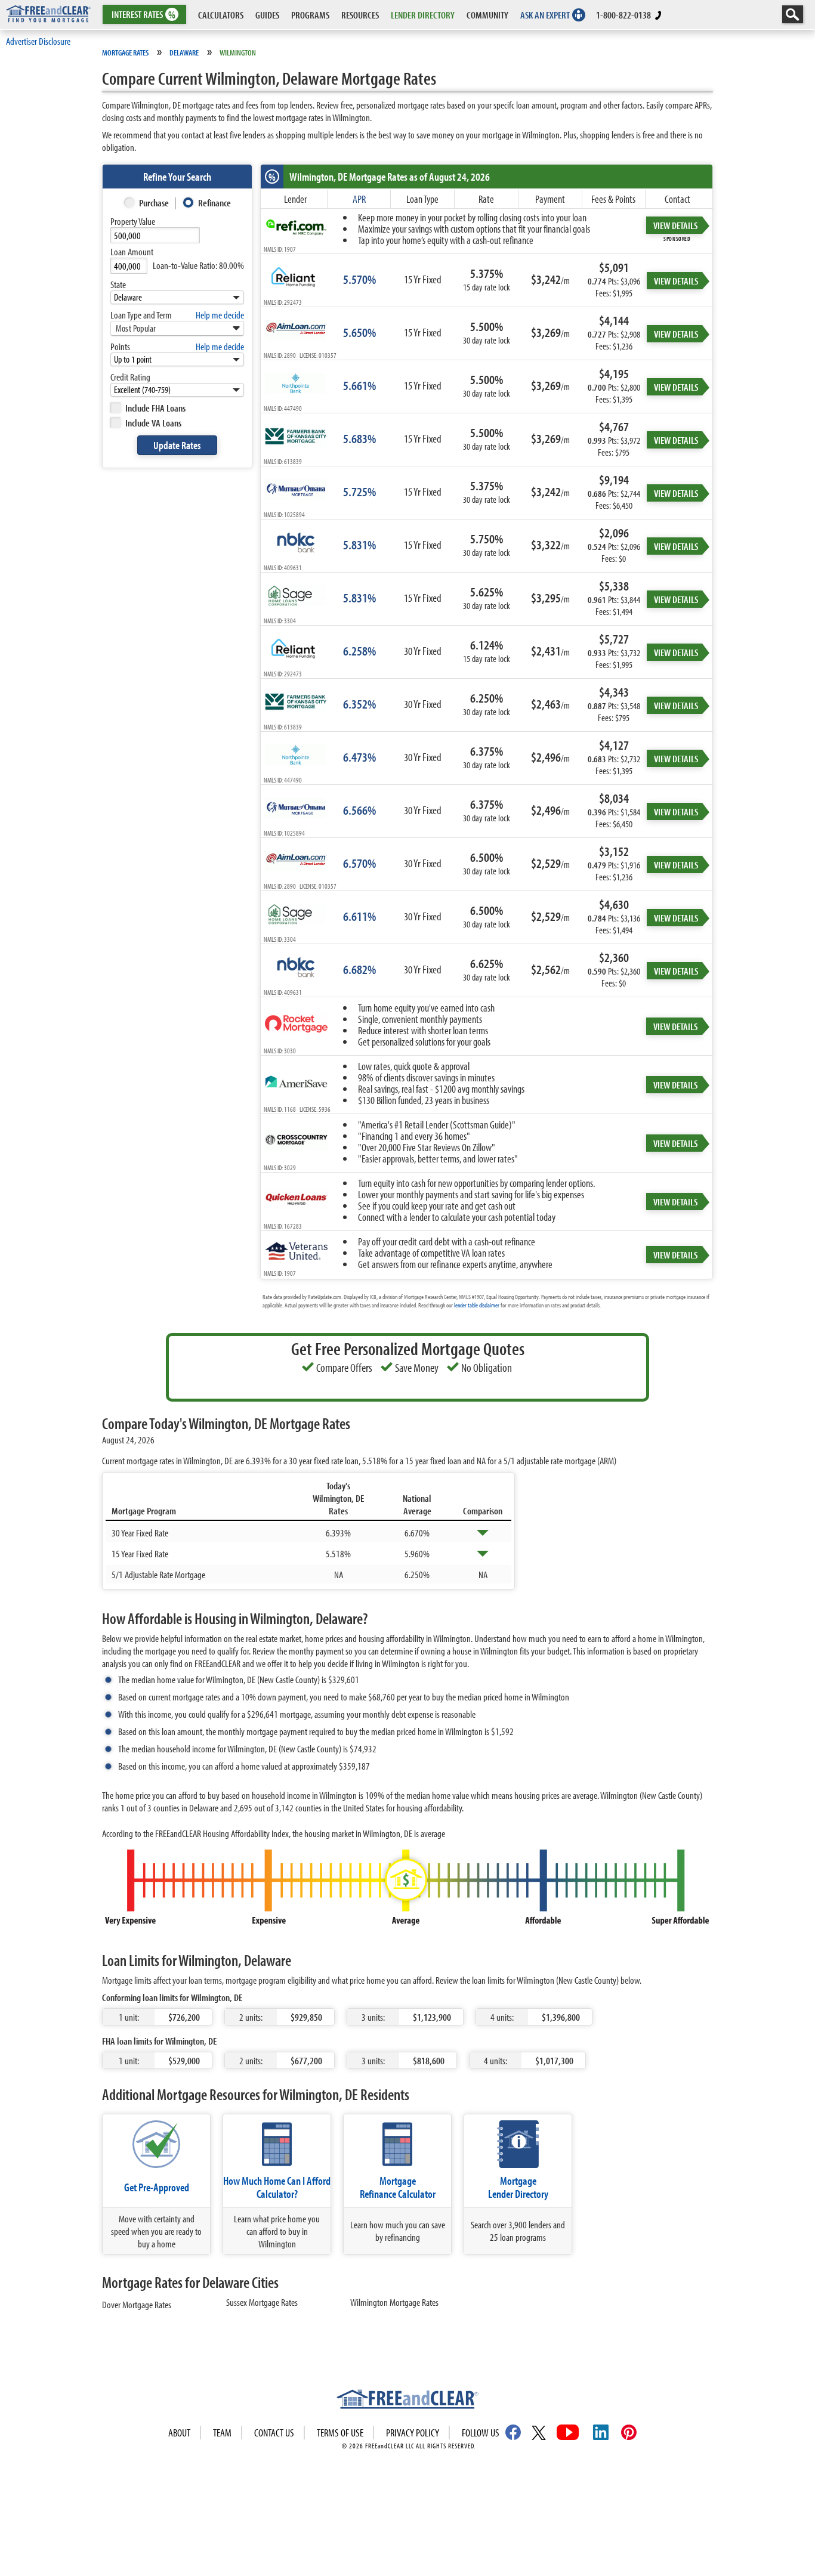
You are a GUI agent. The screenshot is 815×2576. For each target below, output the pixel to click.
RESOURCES (360, 15)
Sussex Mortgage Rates (262, 2302)
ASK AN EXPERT (545, 15)
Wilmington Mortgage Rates (394, 2302)
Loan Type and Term (141, 315)
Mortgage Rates (125, 52)
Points (120, 346)
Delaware (184, 52)
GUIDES (267, 15)
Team (222, 2433)
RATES (143, 15)
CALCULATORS (221, 15)
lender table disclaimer (477, 1305)
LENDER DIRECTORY (423, 15)
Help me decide (220, 315)
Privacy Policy (413, 2433)
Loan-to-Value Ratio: (198, 265)
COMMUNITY (487, 15)
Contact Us (274, 2433)
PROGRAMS (310, 15)
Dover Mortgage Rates (137, 2304)
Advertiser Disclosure (38, 41)
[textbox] (155, 235)
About (179, 2433)
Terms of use (340, 2433)
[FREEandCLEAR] (407, 2401)
